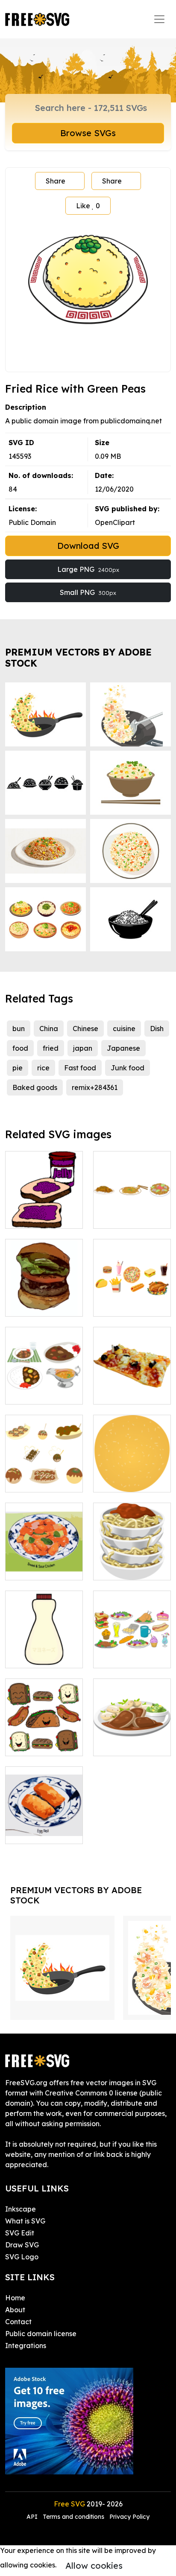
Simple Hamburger (44, 1300)
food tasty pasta (130, 1568)
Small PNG (88, 592)
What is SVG (25, 2221)
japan (83, 1048)
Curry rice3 (32, 1393)
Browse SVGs (88, 133)
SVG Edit (20, 2233)
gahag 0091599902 (132, 1212)
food (20, 1048)
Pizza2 (113, 1393)
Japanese (123, 1048)
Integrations (26, 2346)
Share (56, 181)
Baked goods (35, 1087)
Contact (18, 2322)
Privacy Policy (129, 2517)
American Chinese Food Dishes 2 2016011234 (44, 1822)
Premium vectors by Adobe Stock (78, 657)
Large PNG (88, 569)
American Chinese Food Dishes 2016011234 (44, 1558)
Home (15, 2298)
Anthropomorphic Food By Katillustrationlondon (49, 1734)
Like (88, 206)
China (49, 1029)
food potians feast (132, 1739)
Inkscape (21, 2209)
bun (19, 1029)
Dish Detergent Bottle (44, 1651)
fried (51, 1048)
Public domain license (41, 2334)
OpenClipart (115, 522)
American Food (128, 1305)
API (33, 2517)
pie (18, 1068)
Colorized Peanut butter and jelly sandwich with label (44, 1201)
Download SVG (88, 546)
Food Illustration (130, 1656)
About (15, 2310)
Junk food (128, 1068)
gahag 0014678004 (44, 1475)
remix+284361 (95, 1087)
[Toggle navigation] (159, 19)
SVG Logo (22, 2257)
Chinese (85, 1029)
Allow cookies (94, 2566)
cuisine (124, 1029)
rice (43, 1068)
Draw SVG (22, 2245)
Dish (157, 1029)
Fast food (80, 1068)
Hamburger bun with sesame (132, 1475)
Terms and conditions (73, 2517)
